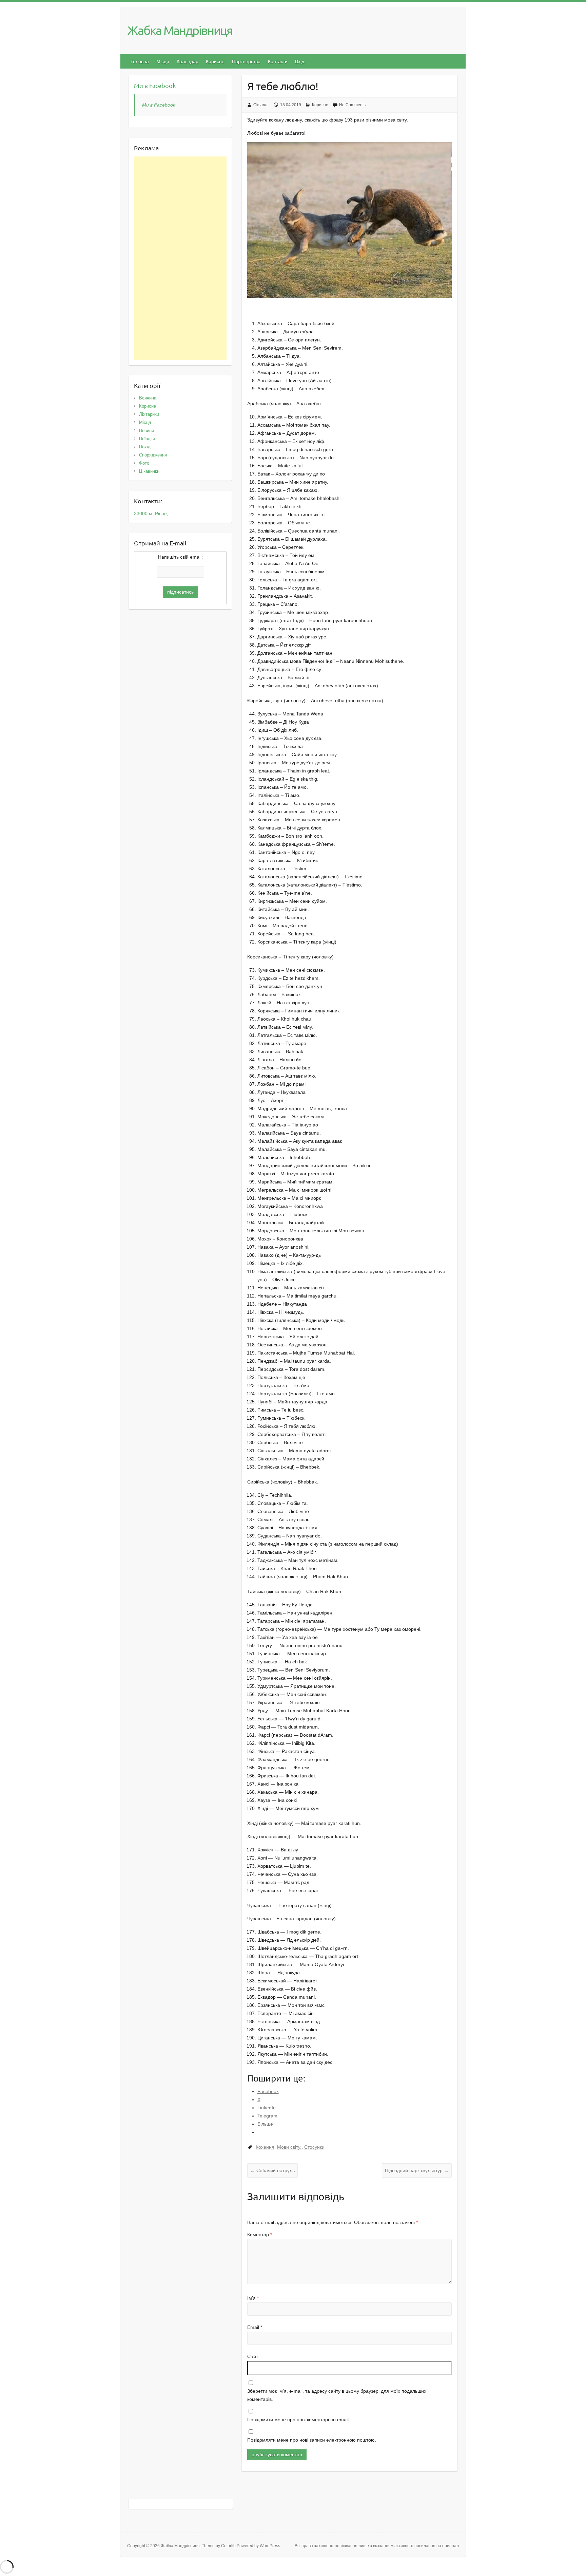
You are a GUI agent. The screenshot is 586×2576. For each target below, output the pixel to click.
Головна (140, 61)
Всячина (148, 398)
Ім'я (253, 2298)
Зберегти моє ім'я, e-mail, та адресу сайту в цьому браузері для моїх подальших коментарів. (337, 2395)
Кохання (265, 2147)
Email (255, 2327)
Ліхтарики (149, 414)
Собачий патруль (272, 2170)
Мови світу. (289, 2147)
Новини (146, 431)
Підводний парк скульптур (417, 2170)
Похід (145, 447)
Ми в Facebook (155, 85)
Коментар (260, 2235)
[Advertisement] (180, 258)
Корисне (215, 61)
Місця (163, 61)
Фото (144, 463)
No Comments (352, 105)
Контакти (278, 61)
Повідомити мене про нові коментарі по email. (299, 2420)
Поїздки (147, 439)
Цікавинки (149, 471)
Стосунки (314, 2147)
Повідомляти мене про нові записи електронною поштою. (312, 2440)
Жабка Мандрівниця (180, 30)
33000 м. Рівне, (151, 514)
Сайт (253, 2356)
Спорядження (153, 455)
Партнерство (246, 61)
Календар (188, 61)
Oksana (260, 105)
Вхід (300, 61)
